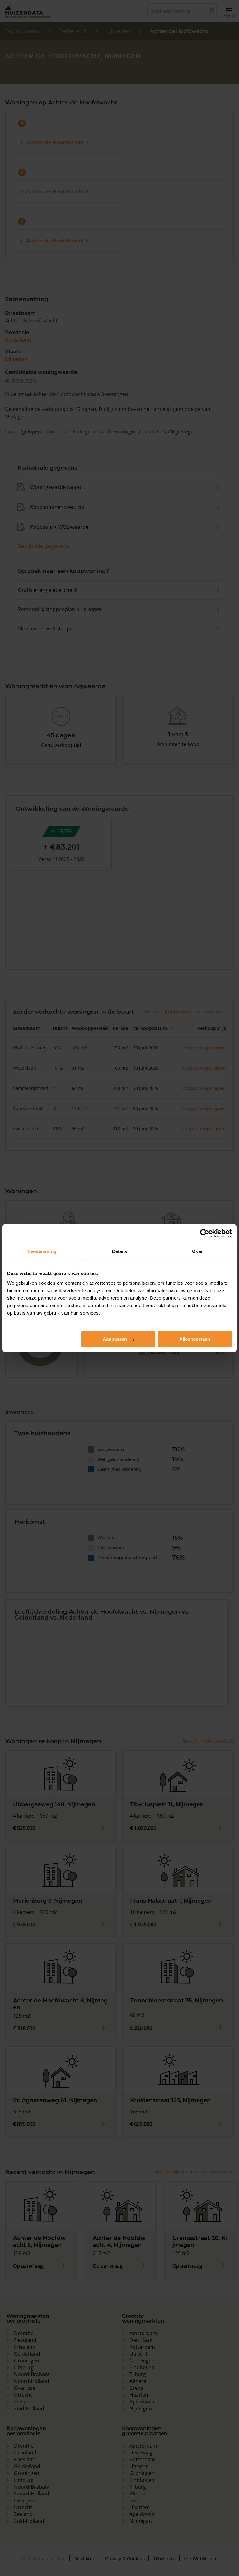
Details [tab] (120, 1251)
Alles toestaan (195, 1339)
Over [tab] (197, 1251)
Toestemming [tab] (42, 1251)
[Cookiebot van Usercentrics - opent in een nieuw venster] (205, 1233)
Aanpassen (115, 1339)
